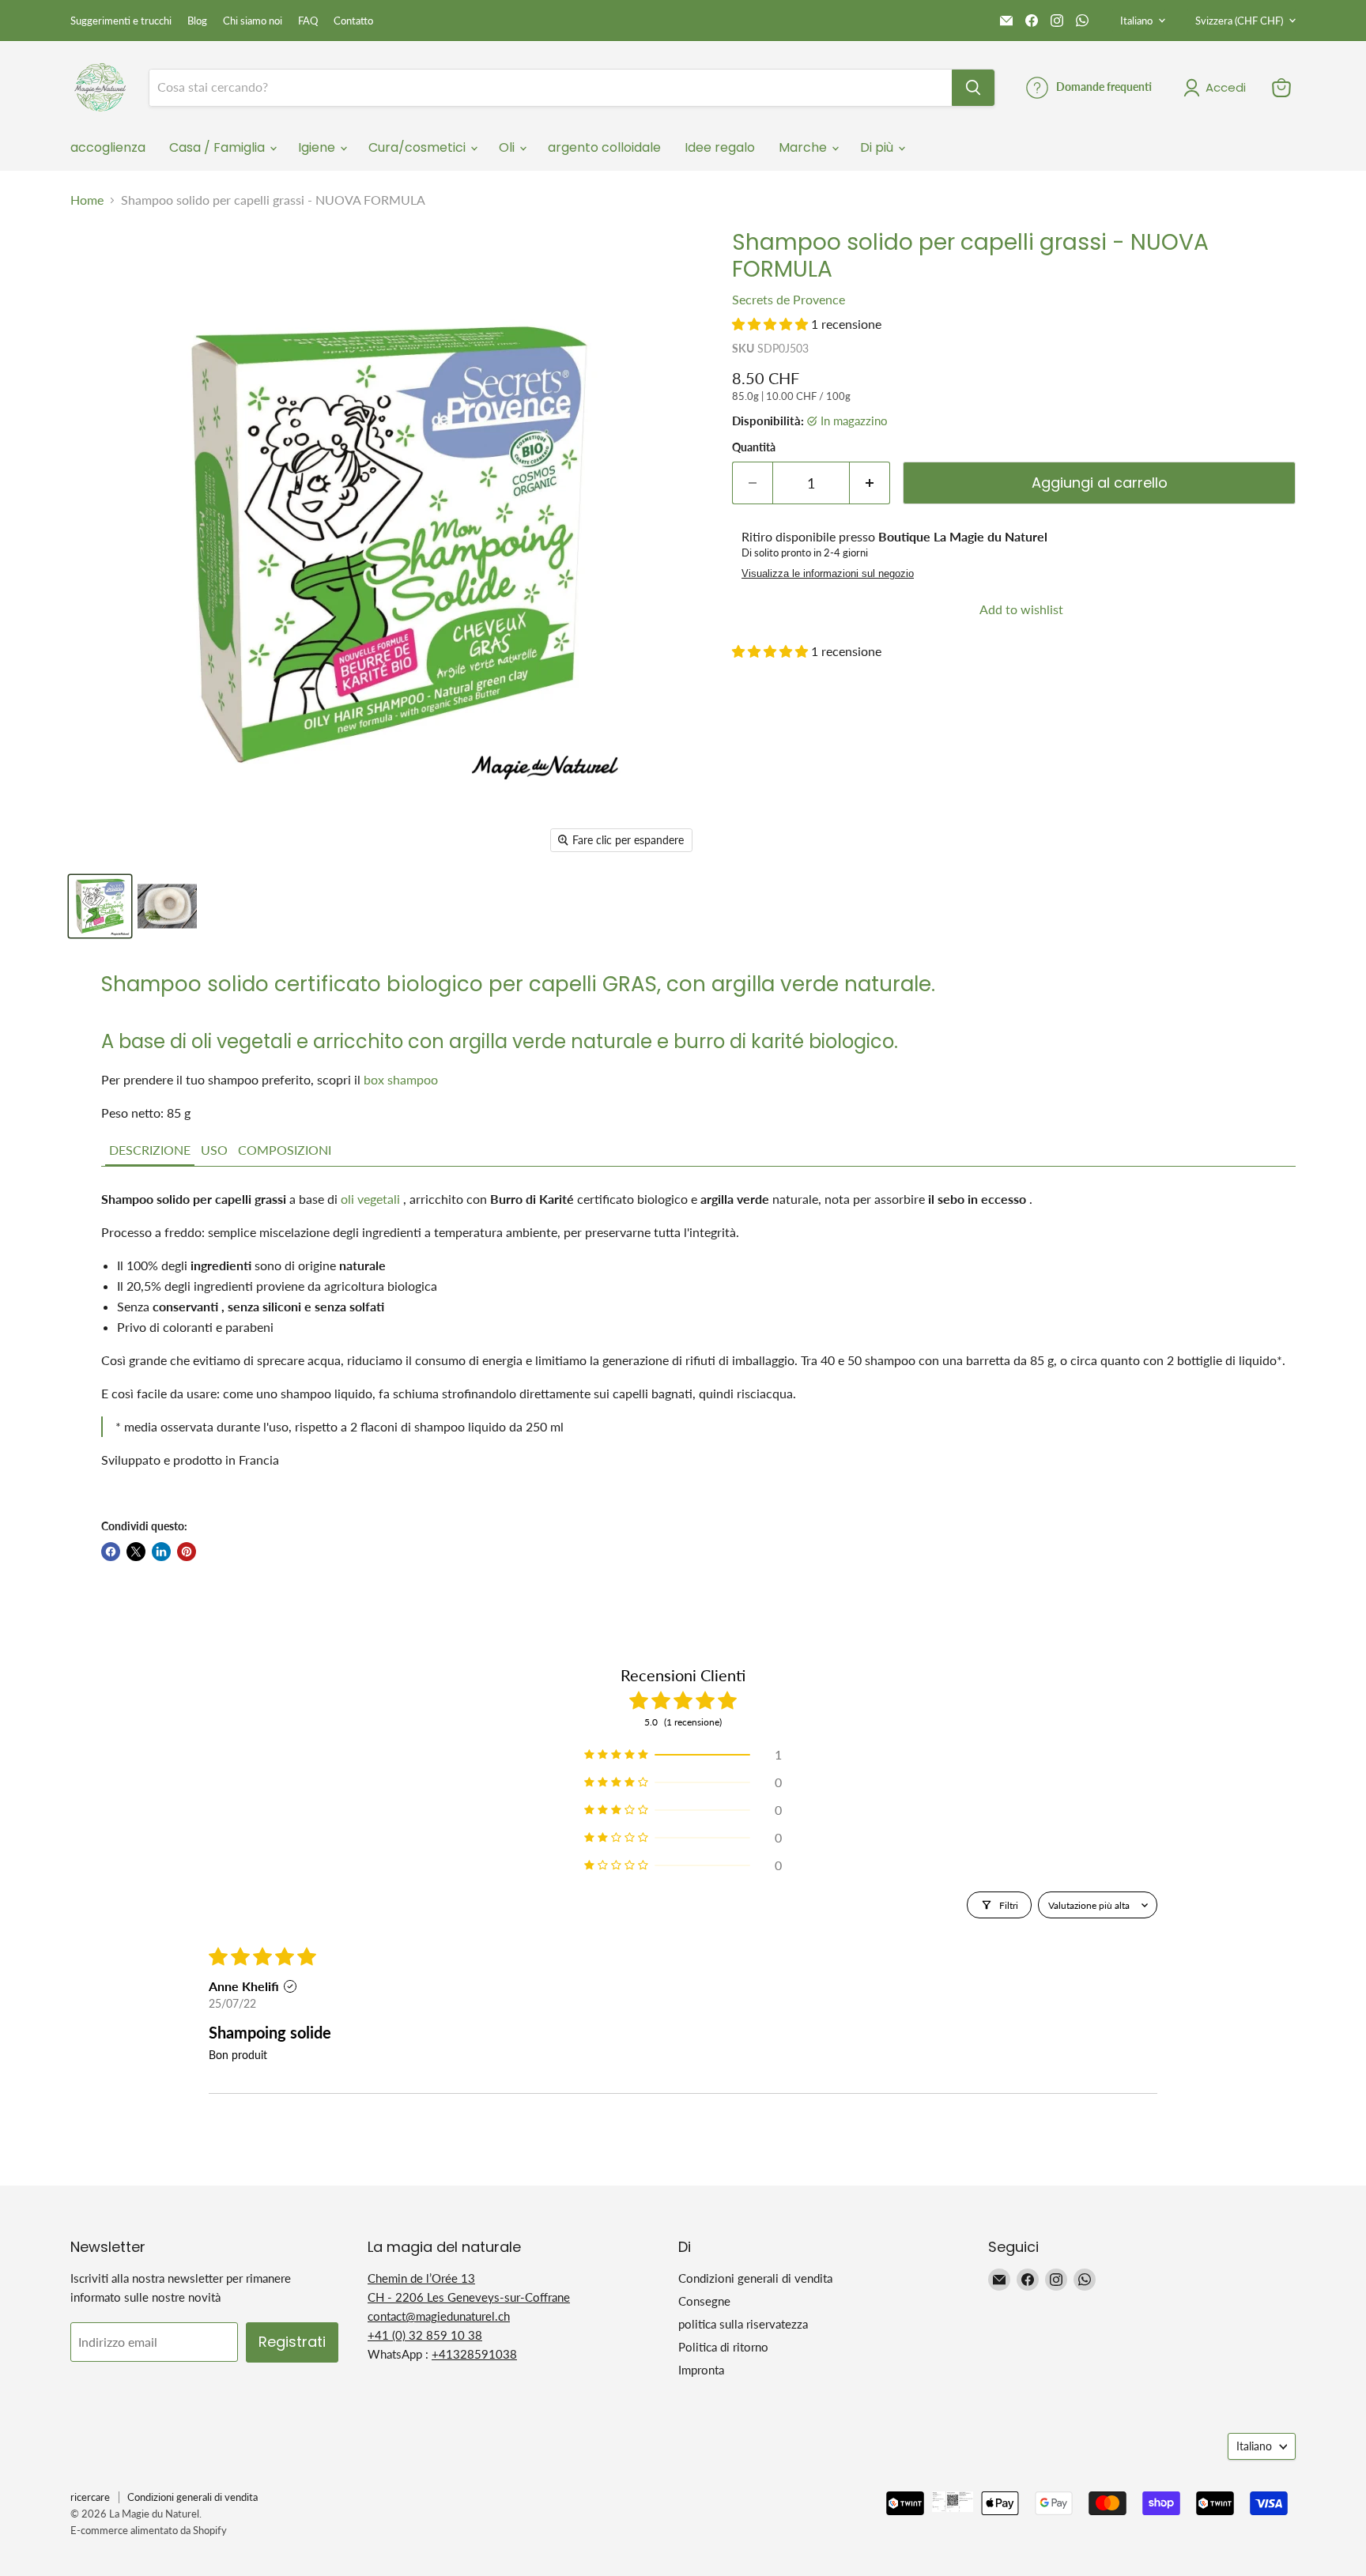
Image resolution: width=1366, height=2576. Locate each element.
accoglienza (108, 147)
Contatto (353, 21)
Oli (508, 147)
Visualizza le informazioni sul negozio (828, 574)
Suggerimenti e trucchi (121, 21)
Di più (878, 147)
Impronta (701, 2370)
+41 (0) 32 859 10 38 (425, 2335)
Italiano (1136, 21)
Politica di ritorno (723, 2347)
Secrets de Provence (789, 299)
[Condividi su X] (136, 1552)
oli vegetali (370, 1199)
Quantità (754, 447)
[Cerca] (973, 88)
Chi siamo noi (253, 21)
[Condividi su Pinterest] (187, 1552)
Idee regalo (720, 147)
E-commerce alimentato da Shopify (149, 2530)
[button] (772, 324)
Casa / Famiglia (219, 147)
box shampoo (401, 1079)
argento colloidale (604, 147)
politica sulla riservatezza (743, 2324)
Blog (197, 21)
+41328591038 (474, 2354)
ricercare (90, 2497)
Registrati (292, 2342)
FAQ (308, 21)
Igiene (318, 147)
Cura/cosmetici (419, 147)
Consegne (704, 2301)
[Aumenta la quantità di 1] (870, 483)
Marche (804, 147)
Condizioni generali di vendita (755, 2278)
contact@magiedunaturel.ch (439, 2316)
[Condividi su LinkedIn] (161, 1552)
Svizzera (1239, 21)
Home (87, 200)
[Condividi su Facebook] (111, 1552)
